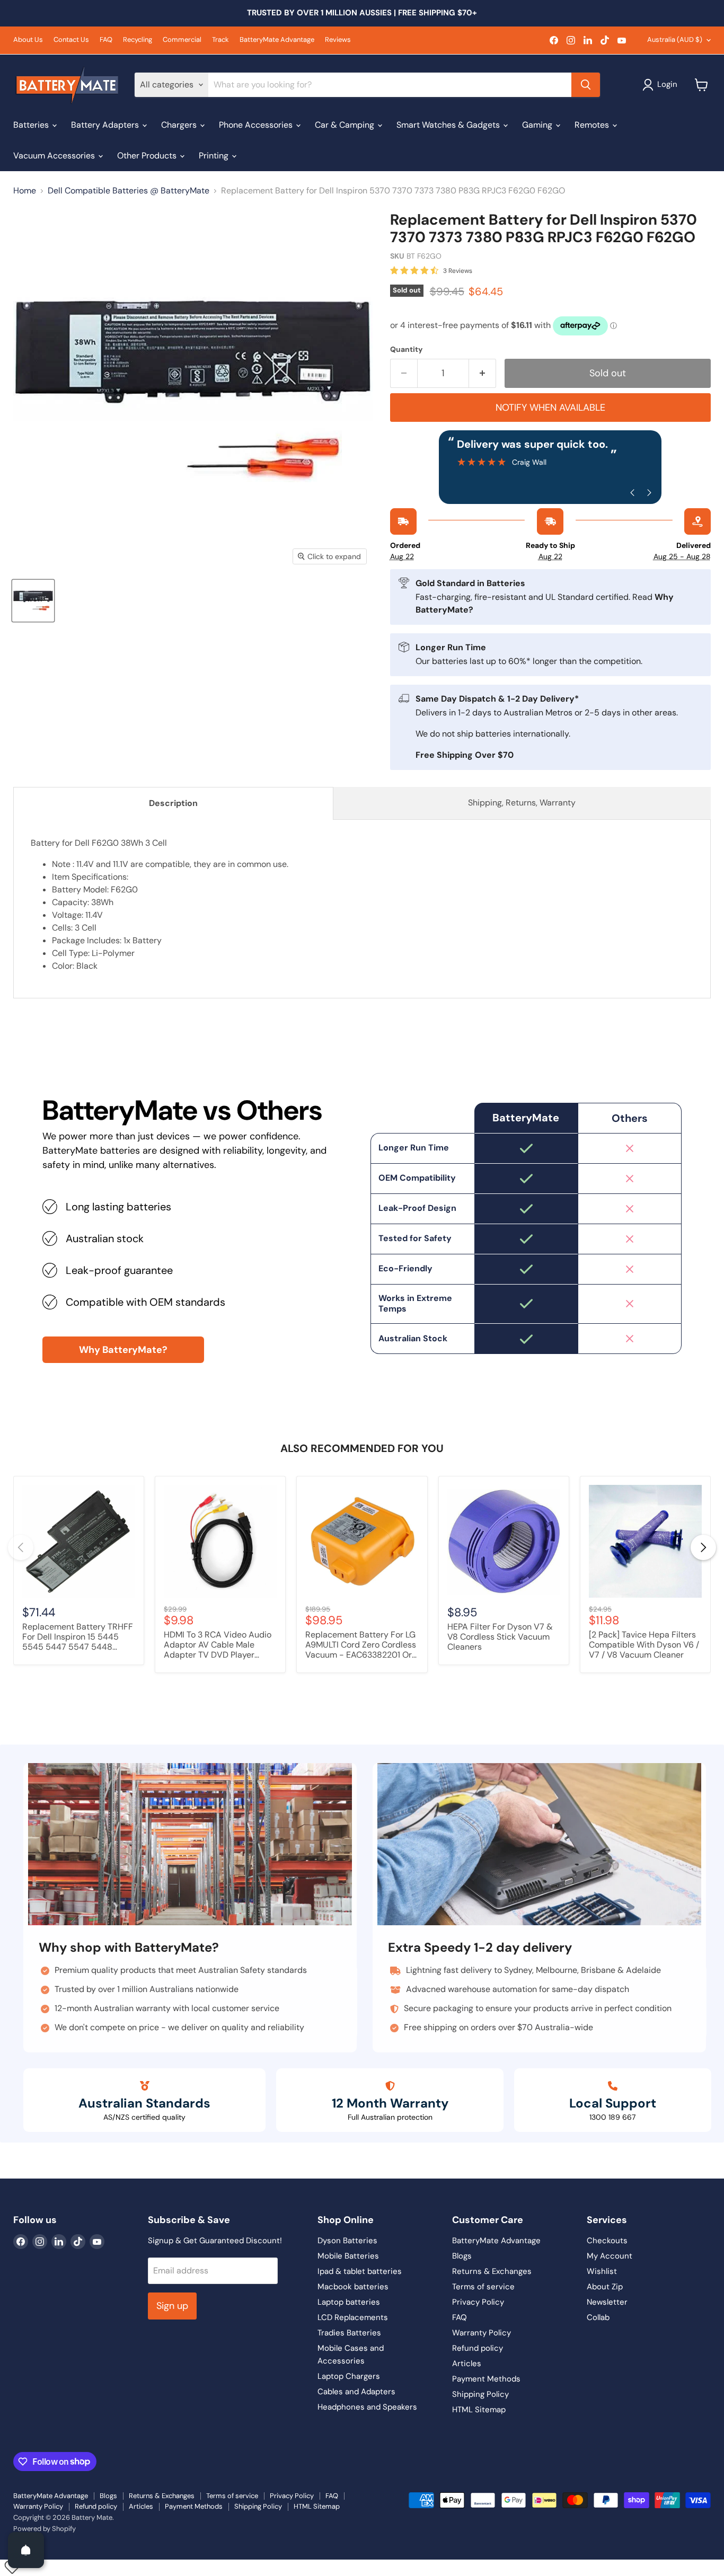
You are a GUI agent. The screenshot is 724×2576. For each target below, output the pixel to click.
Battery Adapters (106, 125)
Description (173, 803)
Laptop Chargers (349, 2376)
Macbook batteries (353, 2287)
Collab (598, 2317)
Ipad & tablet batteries (360, 2271)
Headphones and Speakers (367, 2407)
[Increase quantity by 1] (483, 373)
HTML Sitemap (479, 2410)
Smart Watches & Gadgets (449, 125)
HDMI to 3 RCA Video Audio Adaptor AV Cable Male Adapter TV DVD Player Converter (218, 1645)
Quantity (406, 349)
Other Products (148, 156)
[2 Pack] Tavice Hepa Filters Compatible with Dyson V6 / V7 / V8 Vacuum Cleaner (644, 1645)
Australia (675, 39)
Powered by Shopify (45, 2529)
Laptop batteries (349, 2302)
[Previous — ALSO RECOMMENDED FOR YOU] (21, 1547)
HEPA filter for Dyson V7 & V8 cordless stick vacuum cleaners (500, 1637)
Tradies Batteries (349, 2333)
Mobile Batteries (348, 2256)
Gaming (538, 125)
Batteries (32, 125)
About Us (28, 40)
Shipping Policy (480, 2394)
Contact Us (71, 40)
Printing (215, 156)
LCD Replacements (353, 2317)
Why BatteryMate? (123, 1350)
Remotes (593, 125)
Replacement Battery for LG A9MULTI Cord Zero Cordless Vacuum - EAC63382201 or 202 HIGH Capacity (361, 1645)
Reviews (338, 40)
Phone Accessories (257, 125)
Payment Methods (486, 2379)
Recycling (138, 40)
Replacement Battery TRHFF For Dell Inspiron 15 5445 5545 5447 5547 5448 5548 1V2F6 (78, 1637)
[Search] (586, 85)
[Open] (26, 2550)
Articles (467, 2363)
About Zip (605, 2287)
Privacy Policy (478, 2302)
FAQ (106, 40)
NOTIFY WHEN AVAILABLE (550, 408)
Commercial (182, 40)
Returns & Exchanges (492, 2271)
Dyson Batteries (347, 2241)
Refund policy (478, 2348)
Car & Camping (346, 125)
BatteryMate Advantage (277, 40)
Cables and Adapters (356, 2392)
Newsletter (607, 2302)
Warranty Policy (482, 2333)
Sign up (172, 2306)
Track (220, 40)
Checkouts (607, 2241)
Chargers (180, 125)
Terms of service (483, 2287)
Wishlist (602, 2271)
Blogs (462, 2256)
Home (25, 191)
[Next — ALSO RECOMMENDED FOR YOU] (703, 1547)
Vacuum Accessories (55, 156)
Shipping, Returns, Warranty (522, 803)
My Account (610, 2256)
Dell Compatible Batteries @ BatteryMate (129, 191)
